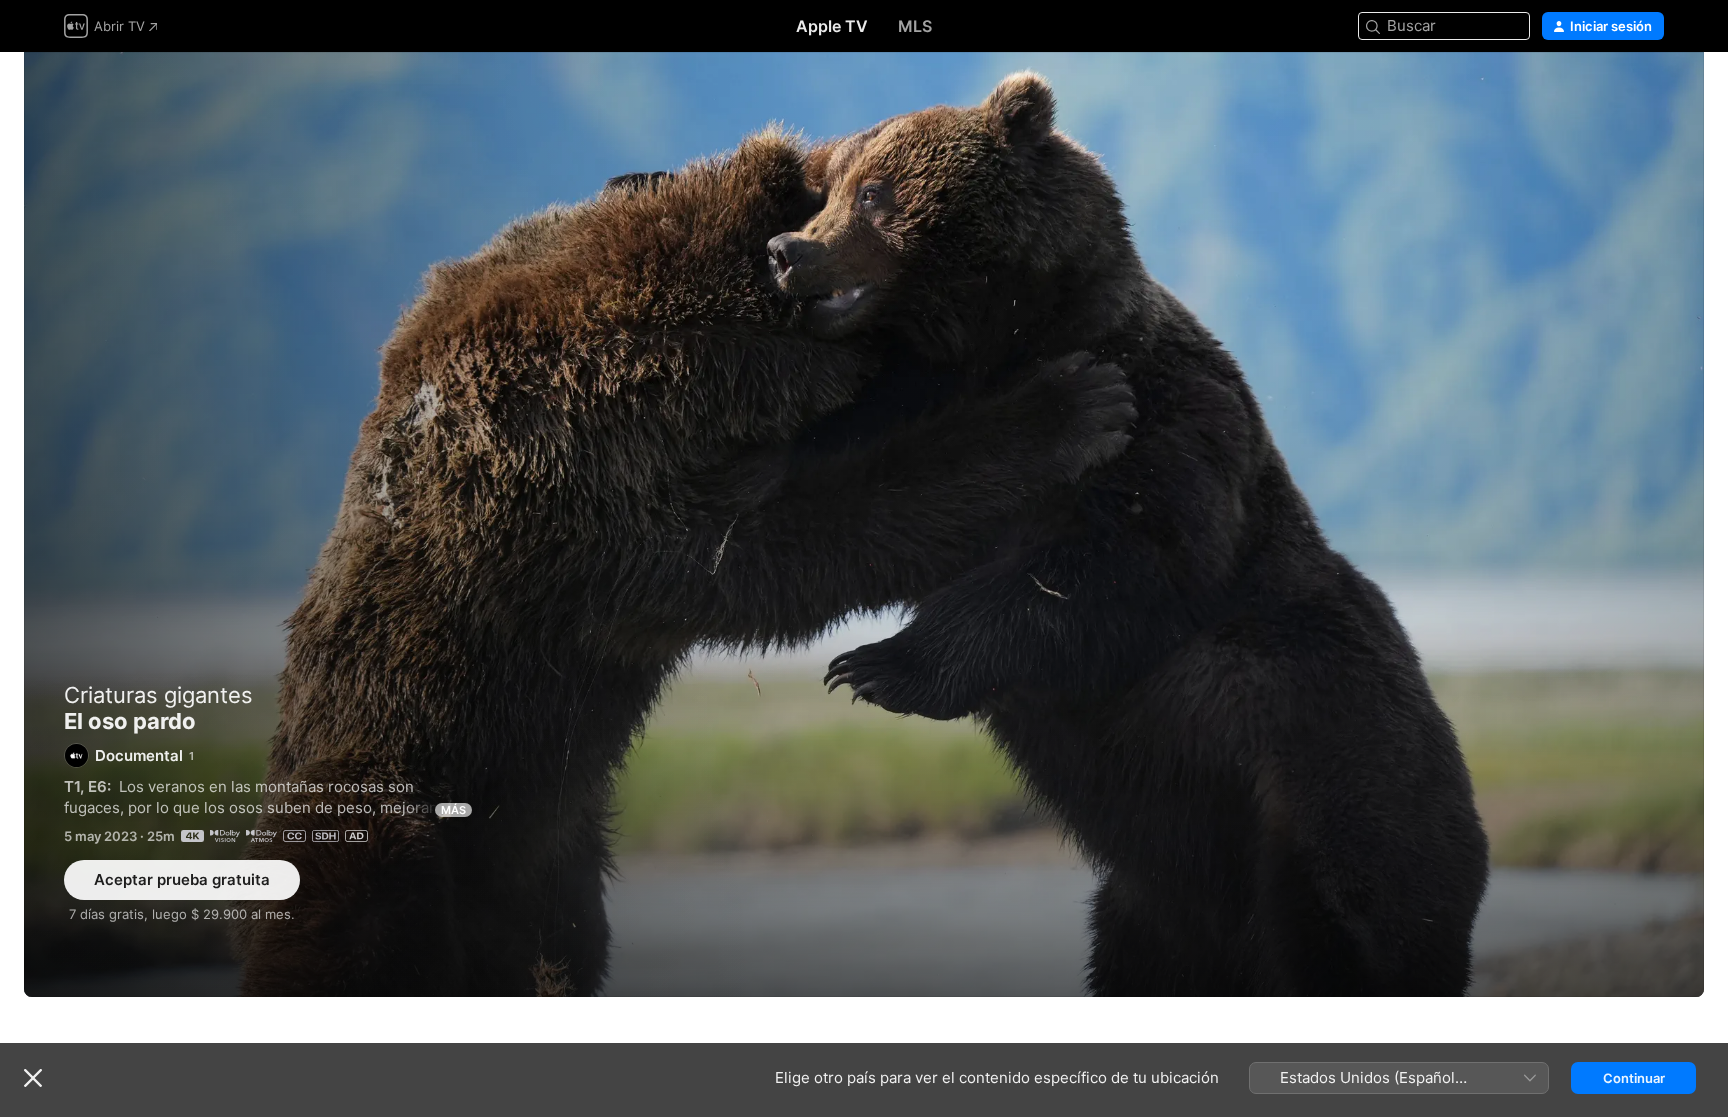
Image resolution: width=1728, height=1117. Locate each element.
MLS (915, 26)
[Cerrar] (33, 1078)
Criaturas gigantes (158, 695)
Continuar (1634, 1078)
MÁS (453, 810)
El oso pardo (864, 524)
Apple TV (832, 26)
